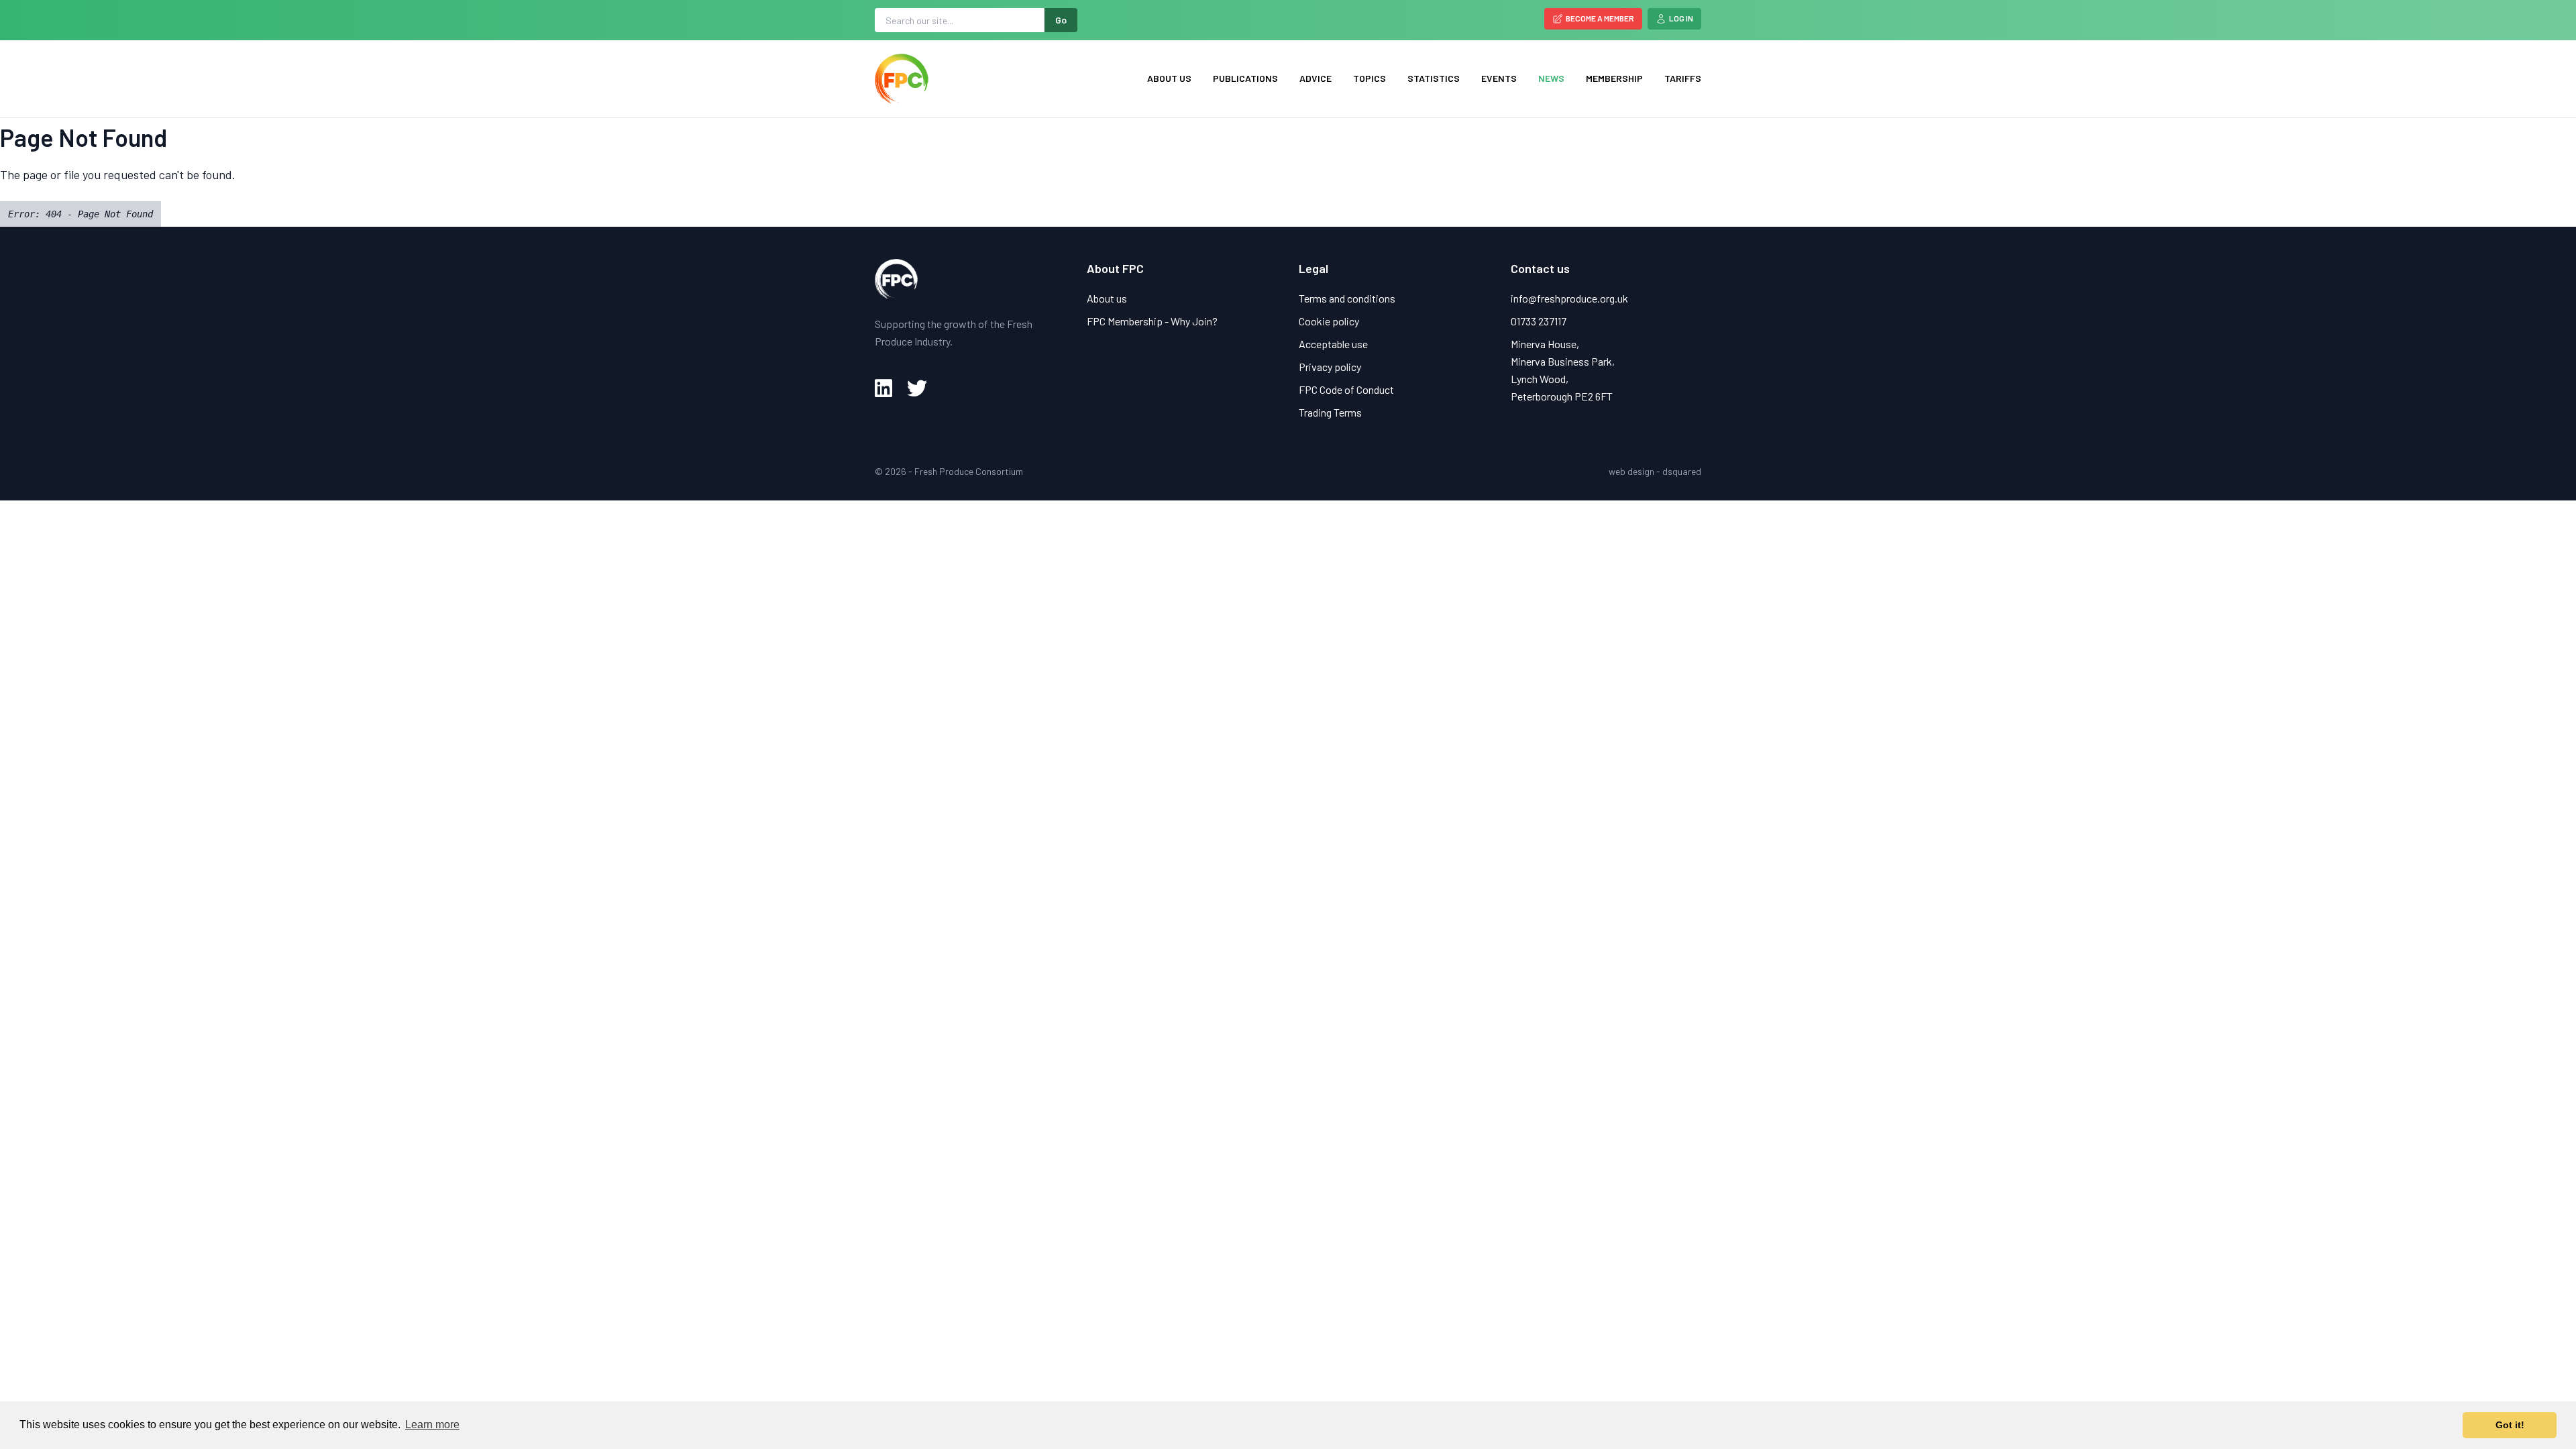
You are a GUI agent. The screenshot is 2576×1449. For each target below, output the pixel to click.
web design (1631, 471)
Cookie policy (1329, 321)
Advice (1316, 78)
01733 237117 (1539, 321)
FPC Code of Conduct (1346, 389)
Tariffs (1683, 78)
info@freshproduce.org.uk (1569, 298)
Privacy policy (1330, 367)
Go (1061, 20)
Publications (1245, 78)
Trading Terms (1330, 412)
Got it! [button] (2510, 1425)
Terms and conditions (1347, 298)
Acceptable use (1333, 344)
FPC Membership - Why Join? (1152, 321)
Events (1499, 78)
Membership (1614, 78)
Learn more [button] (432, 1425)
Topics (1370, 78)
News (1551, 78)
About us (1169, 78)
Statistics (1434, 78)
